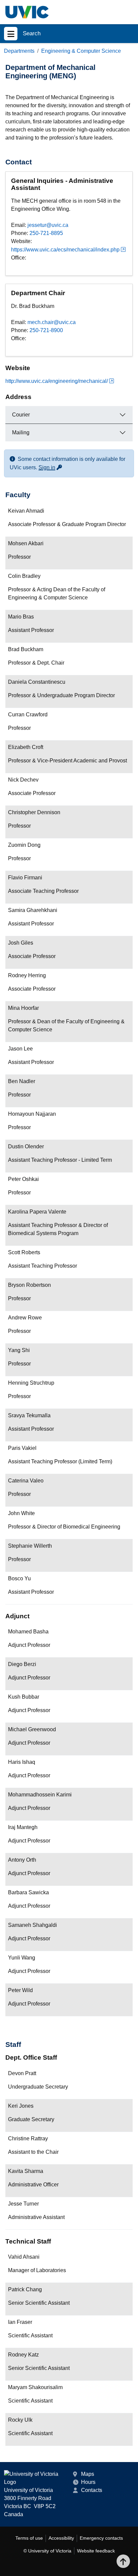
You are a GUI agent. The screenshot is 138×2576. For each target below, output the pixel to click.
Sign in (51, 467)
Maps (88, 2474)
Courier (21, 415)
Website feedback (96, 2551)
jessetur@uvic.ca (48, 225)
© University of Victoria (47, 2551)
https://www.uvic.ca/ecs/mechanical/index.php (65, 250)
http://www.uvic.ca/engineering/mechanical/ (57, 381)
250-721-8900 (46, 330)
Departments (19, 51)
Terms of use (29, 2538)
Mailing (21, 432)
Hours (88, 2482)
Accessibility (61, 2538)
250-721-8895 (46, 233)
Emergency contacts (101, 2538)
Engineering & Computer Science (81, 51)
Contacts (92, 2490)
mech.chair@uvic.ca (52, 322)
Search (32, 33)
